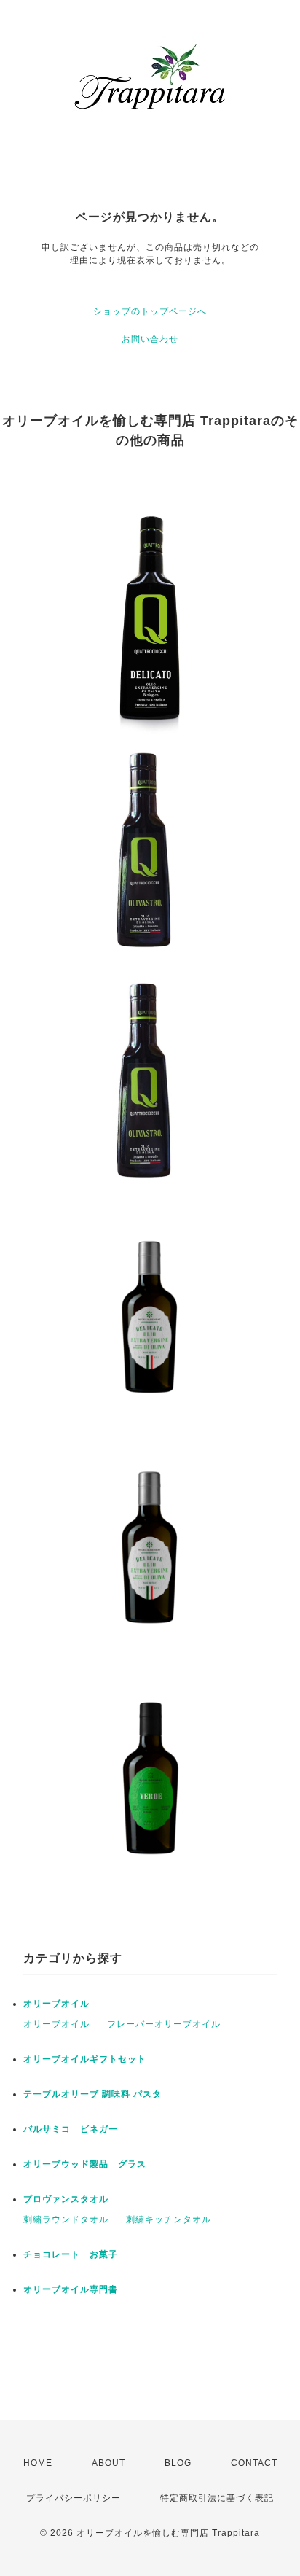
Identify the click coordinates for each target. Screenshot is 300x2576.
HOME (38, 2463)
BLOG (178, 2463)
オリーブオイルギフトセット (85, 2059)
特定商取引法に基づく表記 (217, 2498)
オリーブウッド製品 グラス (85, 2164)
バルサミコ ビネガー (71, 2129)
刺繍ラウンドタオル (66, 2219)
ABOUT (108, 2463)
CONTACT (254, 2463)
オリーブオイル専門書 (71, 2289)
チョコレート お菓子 (71, 2254)
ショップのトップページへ (150, 311)
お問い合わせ (150, 339)
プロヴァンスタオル (66, 2199)
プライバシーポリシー (74, 2498)
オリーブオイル (56, 2004)
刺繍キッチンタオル (169, 2219)
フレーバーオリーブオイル (164, 2024)
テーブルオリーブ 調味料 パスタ (92, 2094)
